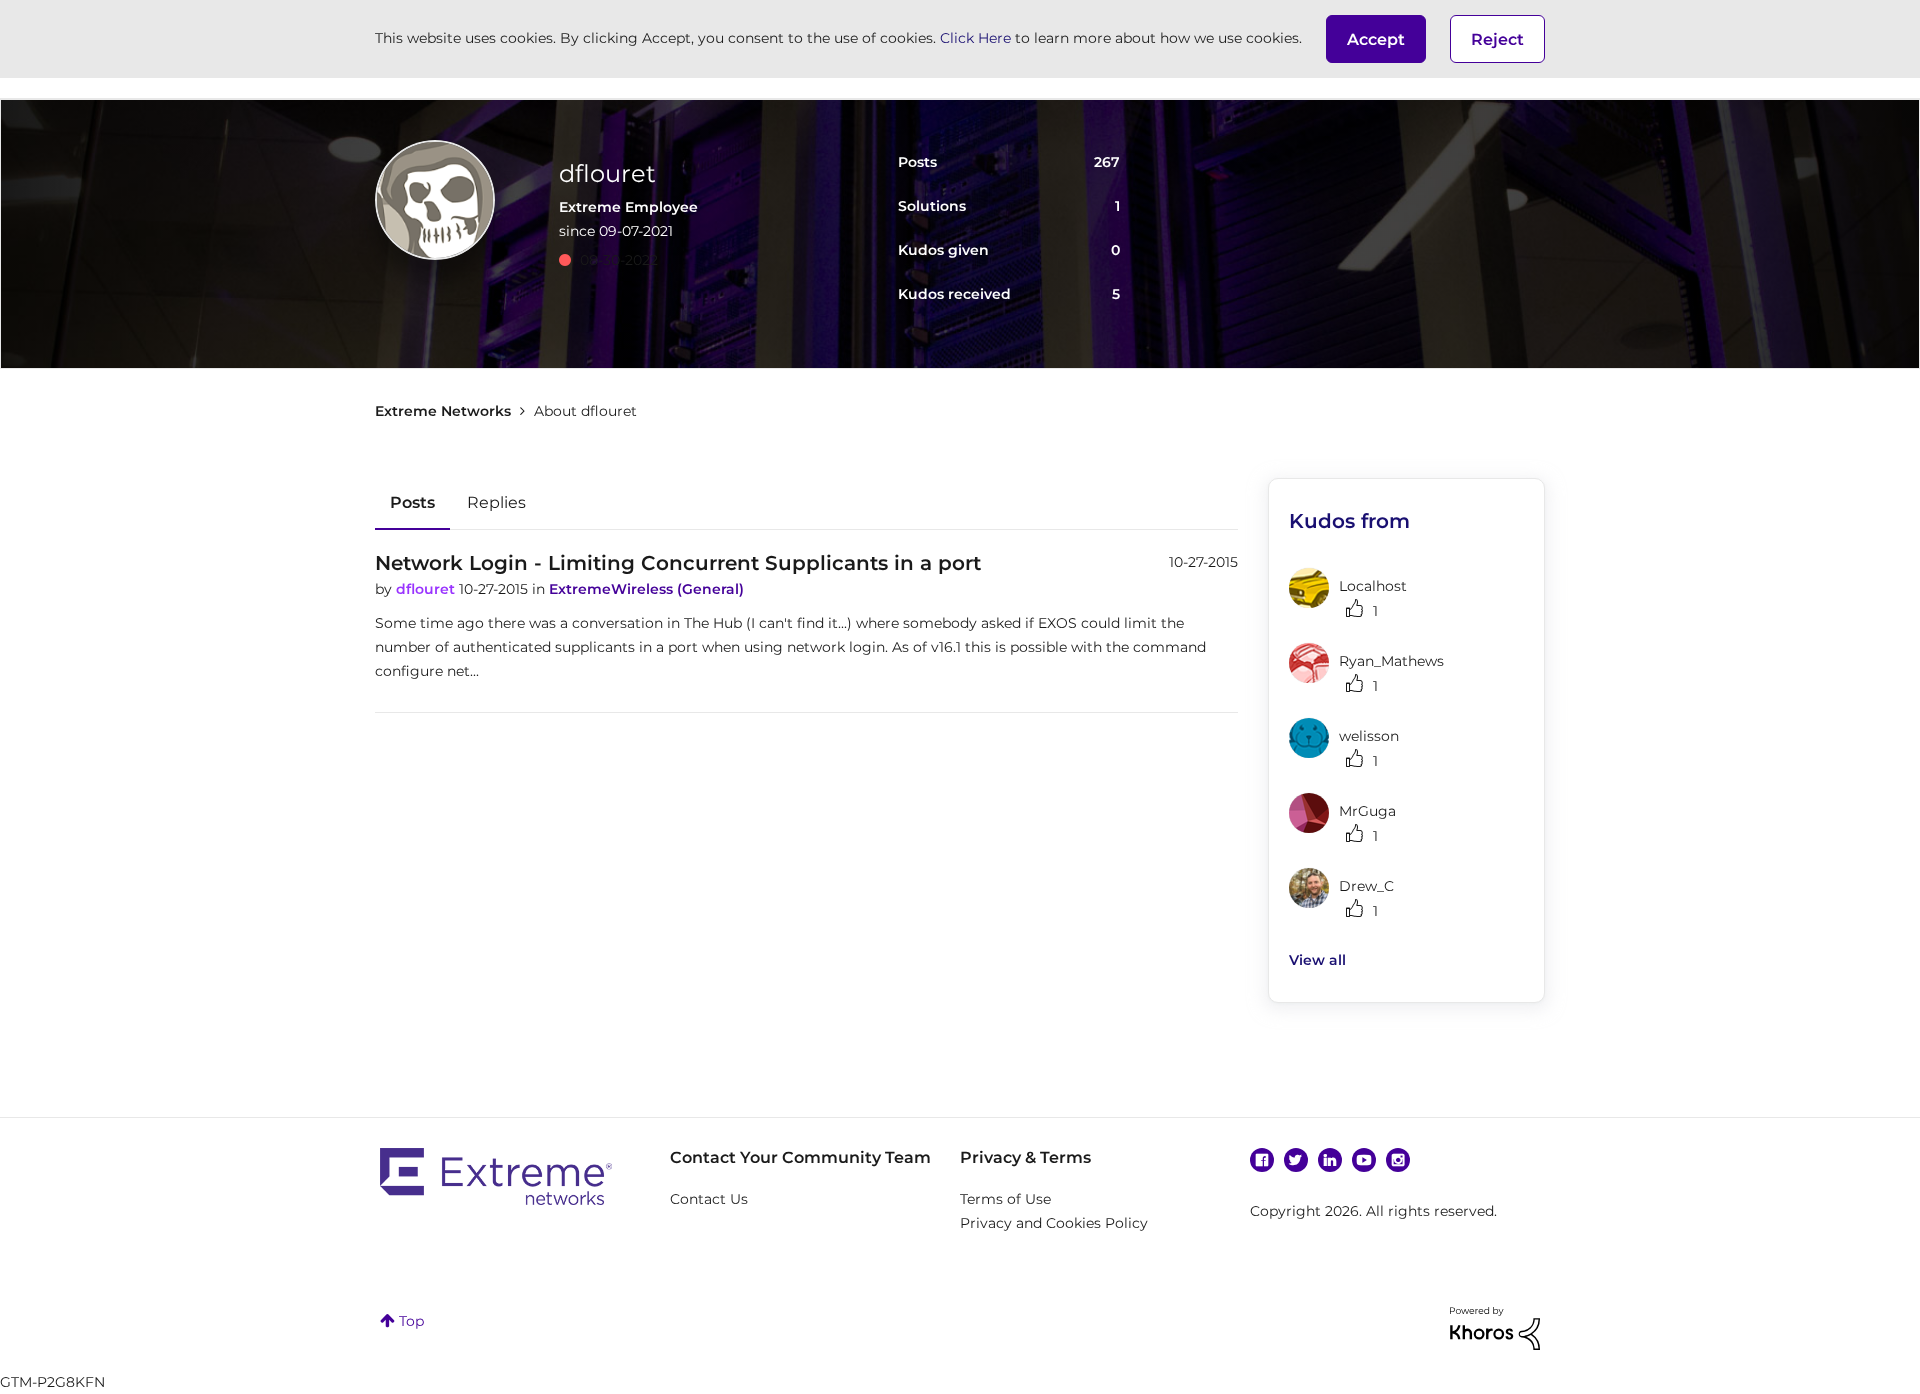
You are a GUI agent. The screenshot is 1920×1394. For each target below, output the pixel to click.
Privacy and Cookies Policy (1054, 1223)
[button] (1376, 39)
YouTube (1364, 1160)
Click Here (975, 38)
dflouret (427, 589)
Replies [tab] (496, 502)
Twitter (1296, 1160)
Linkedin (1330, 1160)
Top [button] (411, 1321)
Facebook (1262, 1160)
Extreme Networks (443, 411)
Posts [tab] (412, 502)
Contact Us (709, 1199)
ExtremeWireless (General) (646, 589)
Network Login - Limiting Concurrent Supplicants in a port (678, 563)
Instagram (1398, 1160)
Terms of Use (1005, 1199)
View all (1317, 960)
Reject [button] (1497, 39)
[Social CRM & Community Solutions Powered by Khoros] (1495, 1327)
